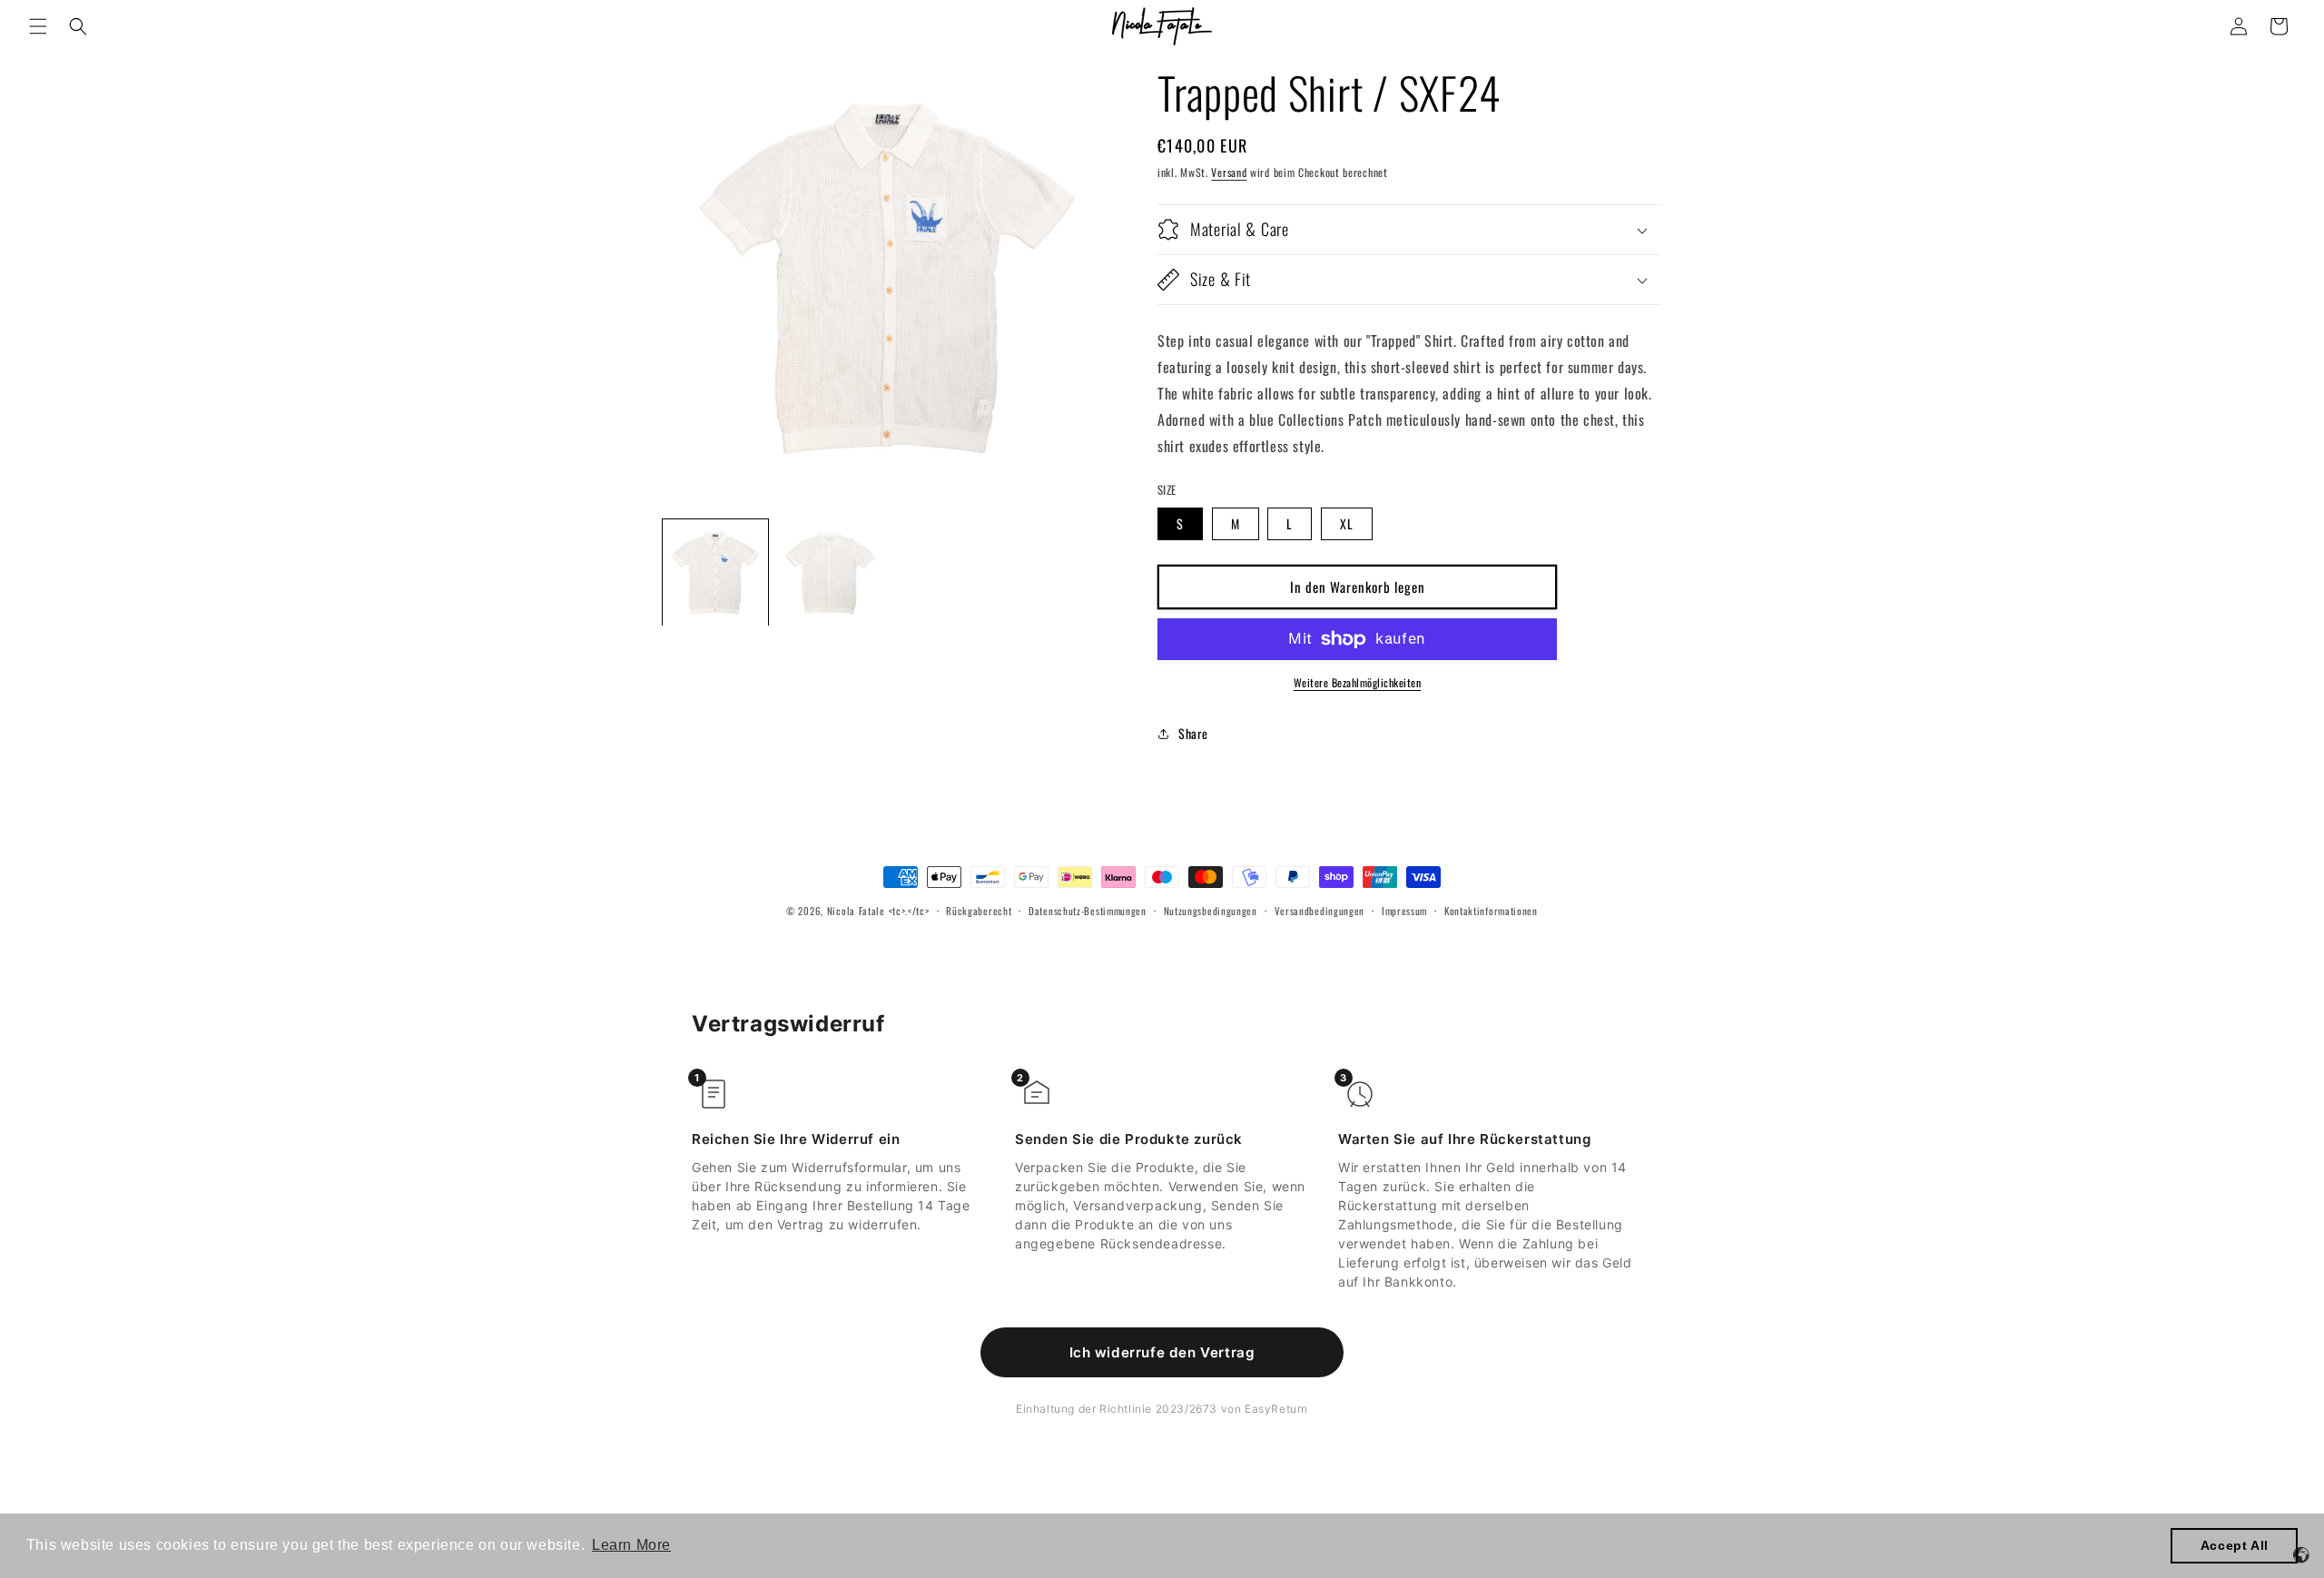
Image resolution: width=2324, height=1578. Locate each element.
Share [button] (1193, 733)
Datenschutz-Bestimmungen (1088, 911)
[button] (38, 26)
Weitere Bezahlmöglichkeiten (1358, 682)
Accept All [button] (2235, 1545)
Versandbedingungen (1320, 911)
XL (1347, 523)
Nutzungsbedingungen (1211, 911)
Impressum (1404, 911)
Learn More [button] (631, 1545)
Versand (1229, 172)
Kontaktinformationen (1491, 911)
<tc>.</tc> (909, 911)
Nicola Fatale (856, 911)
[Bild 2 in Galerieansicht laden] (830, 572)
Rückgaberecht (979, 911)
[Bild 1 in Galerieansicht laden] (715, 572)
